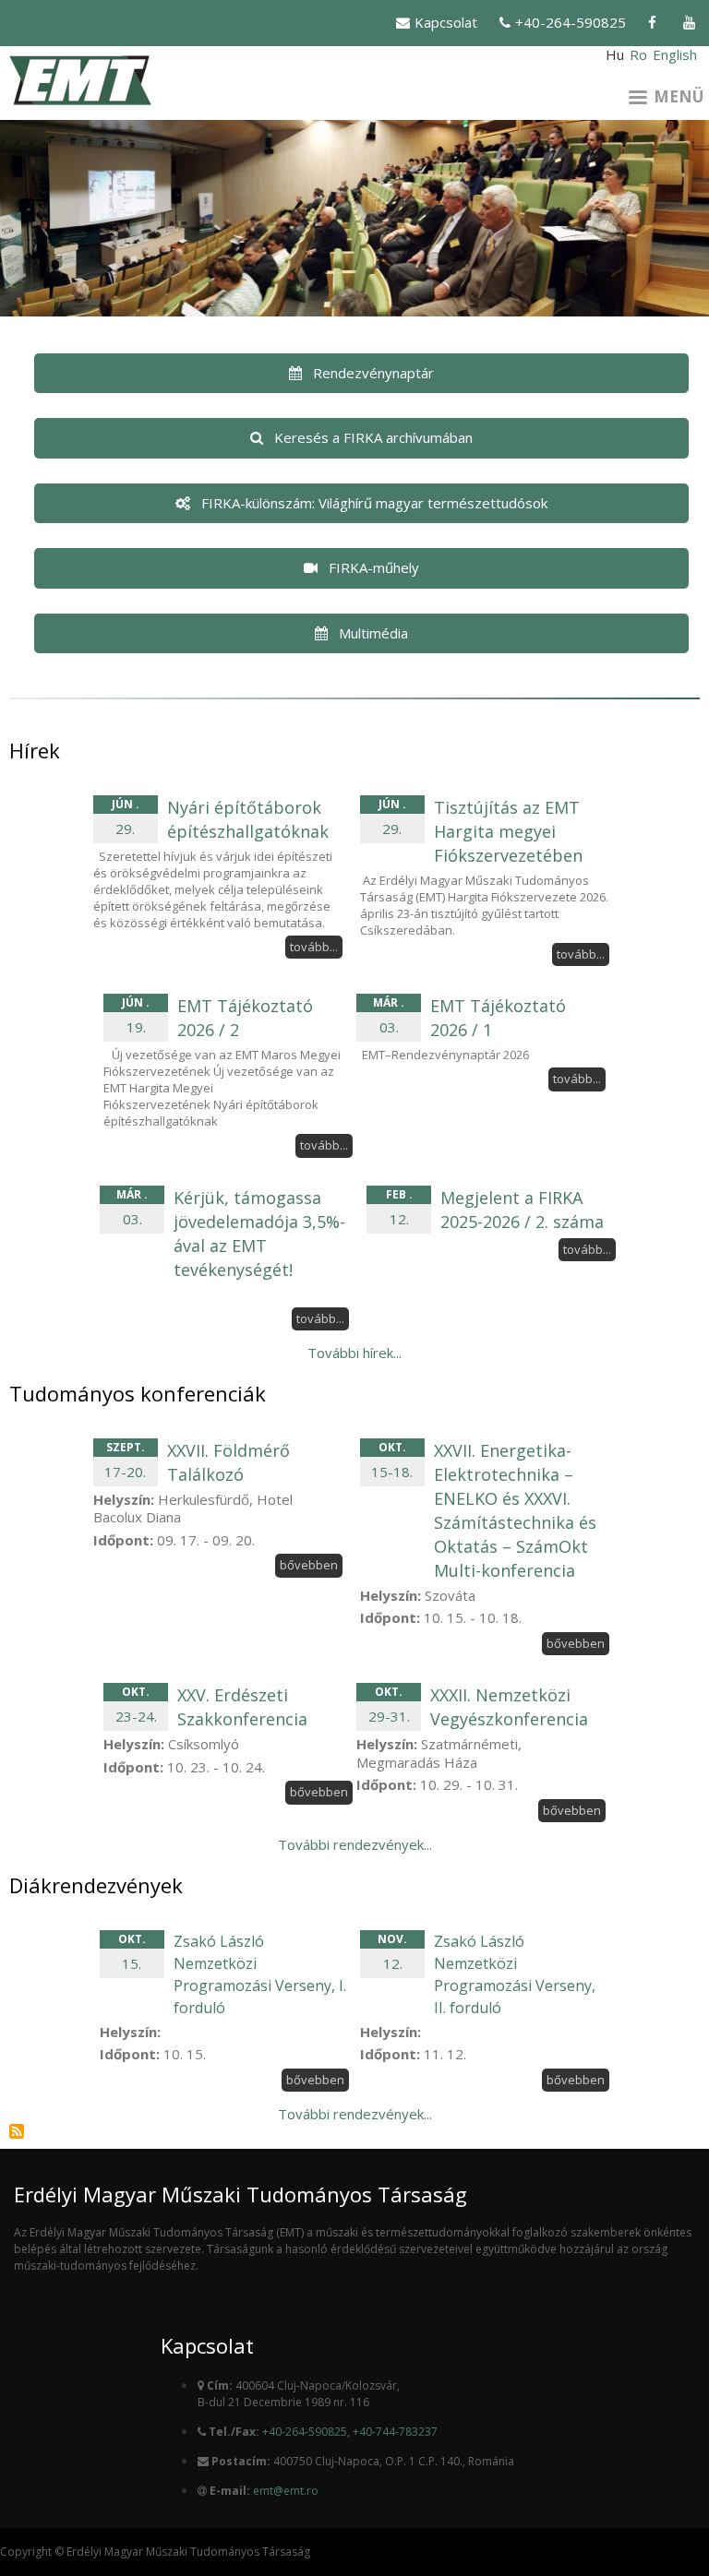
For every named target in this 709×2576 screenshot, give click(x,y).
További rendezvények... (355, 1844)
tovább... (314, 947)
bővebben (309, 1565)
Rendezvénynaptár (373, 373)
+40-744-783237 (395, 2432)
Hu (615, 54)
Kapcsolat (446, 22)
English (675, 54)
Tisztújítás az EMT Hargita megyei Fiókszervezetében (508, 831)
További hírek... (354, 1353)
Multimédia (373, 633)
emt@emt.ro (286, 2491)
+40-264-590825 (571, 22)
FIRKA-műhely (374, 567)
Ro (638, 54)
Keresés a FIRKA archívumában (373, 437)
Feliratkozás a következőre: (17, 2131)
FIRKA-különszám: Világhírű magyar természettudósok (374, 503)
